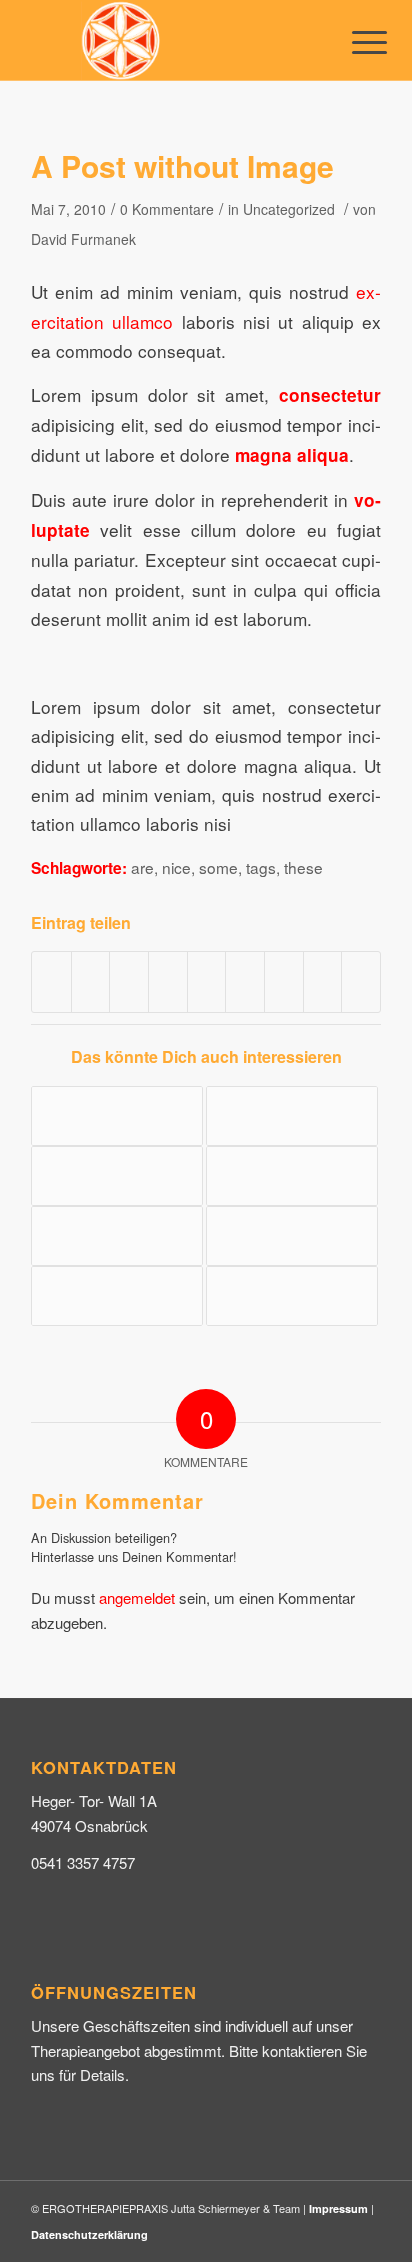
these (303, 867)
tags (261, 867)
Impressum (338, 2208)
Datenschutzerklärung (89, 2234)
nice (176, 867)
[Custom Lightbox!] (117, 1176)
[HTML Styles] (117, 1236)
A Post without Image (182, 165)
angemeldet (137, 1597)
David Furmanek (83, 239)
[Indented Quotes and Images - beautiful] (292, 1176)
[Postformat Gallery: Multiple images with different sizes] (117, 1116)
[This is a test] (292, 1296)
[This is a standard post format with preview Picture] (292, 1116)
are (142, 867)
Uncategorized (289, 209)
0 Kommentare (167, 209)
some (218, 867)
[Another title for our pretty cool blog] (117, 1296)
